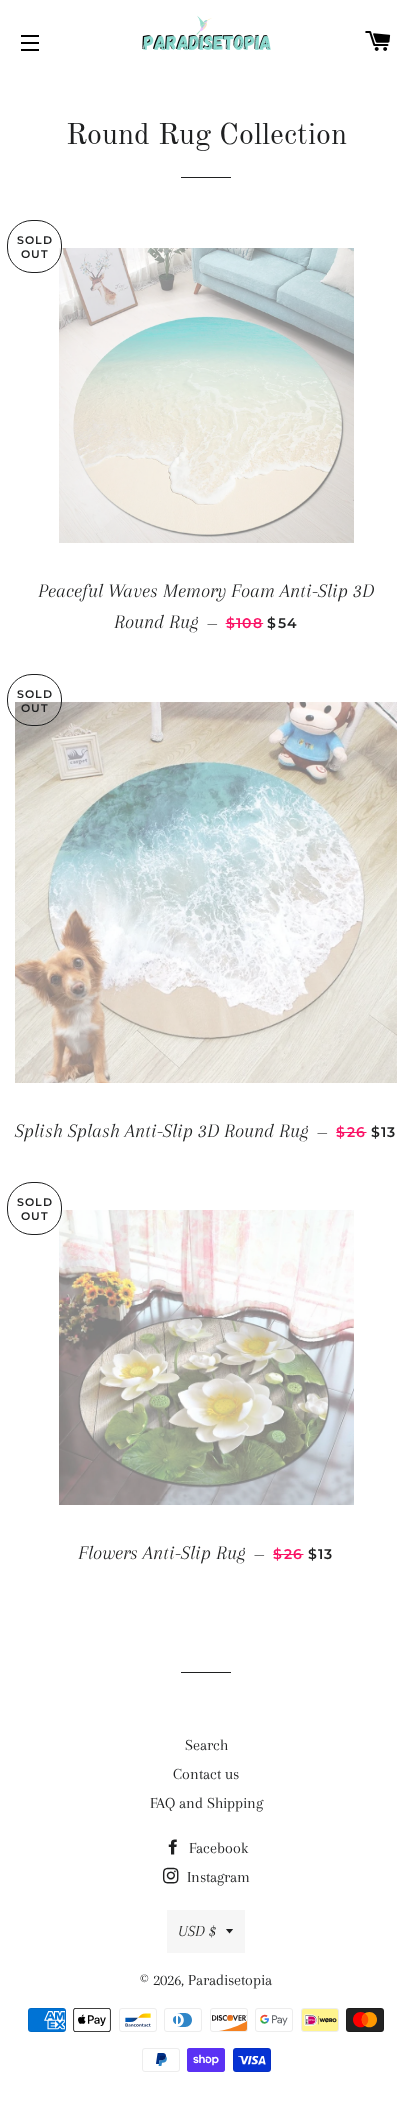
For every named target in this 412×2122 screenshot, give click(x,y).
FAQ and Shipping (206, 1803)
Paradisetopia (230, 1980)
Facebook (216, 1848)
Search (206, 1745)
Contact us (206, 1774)
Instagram (216, 1877)
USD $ (197, 1931)
